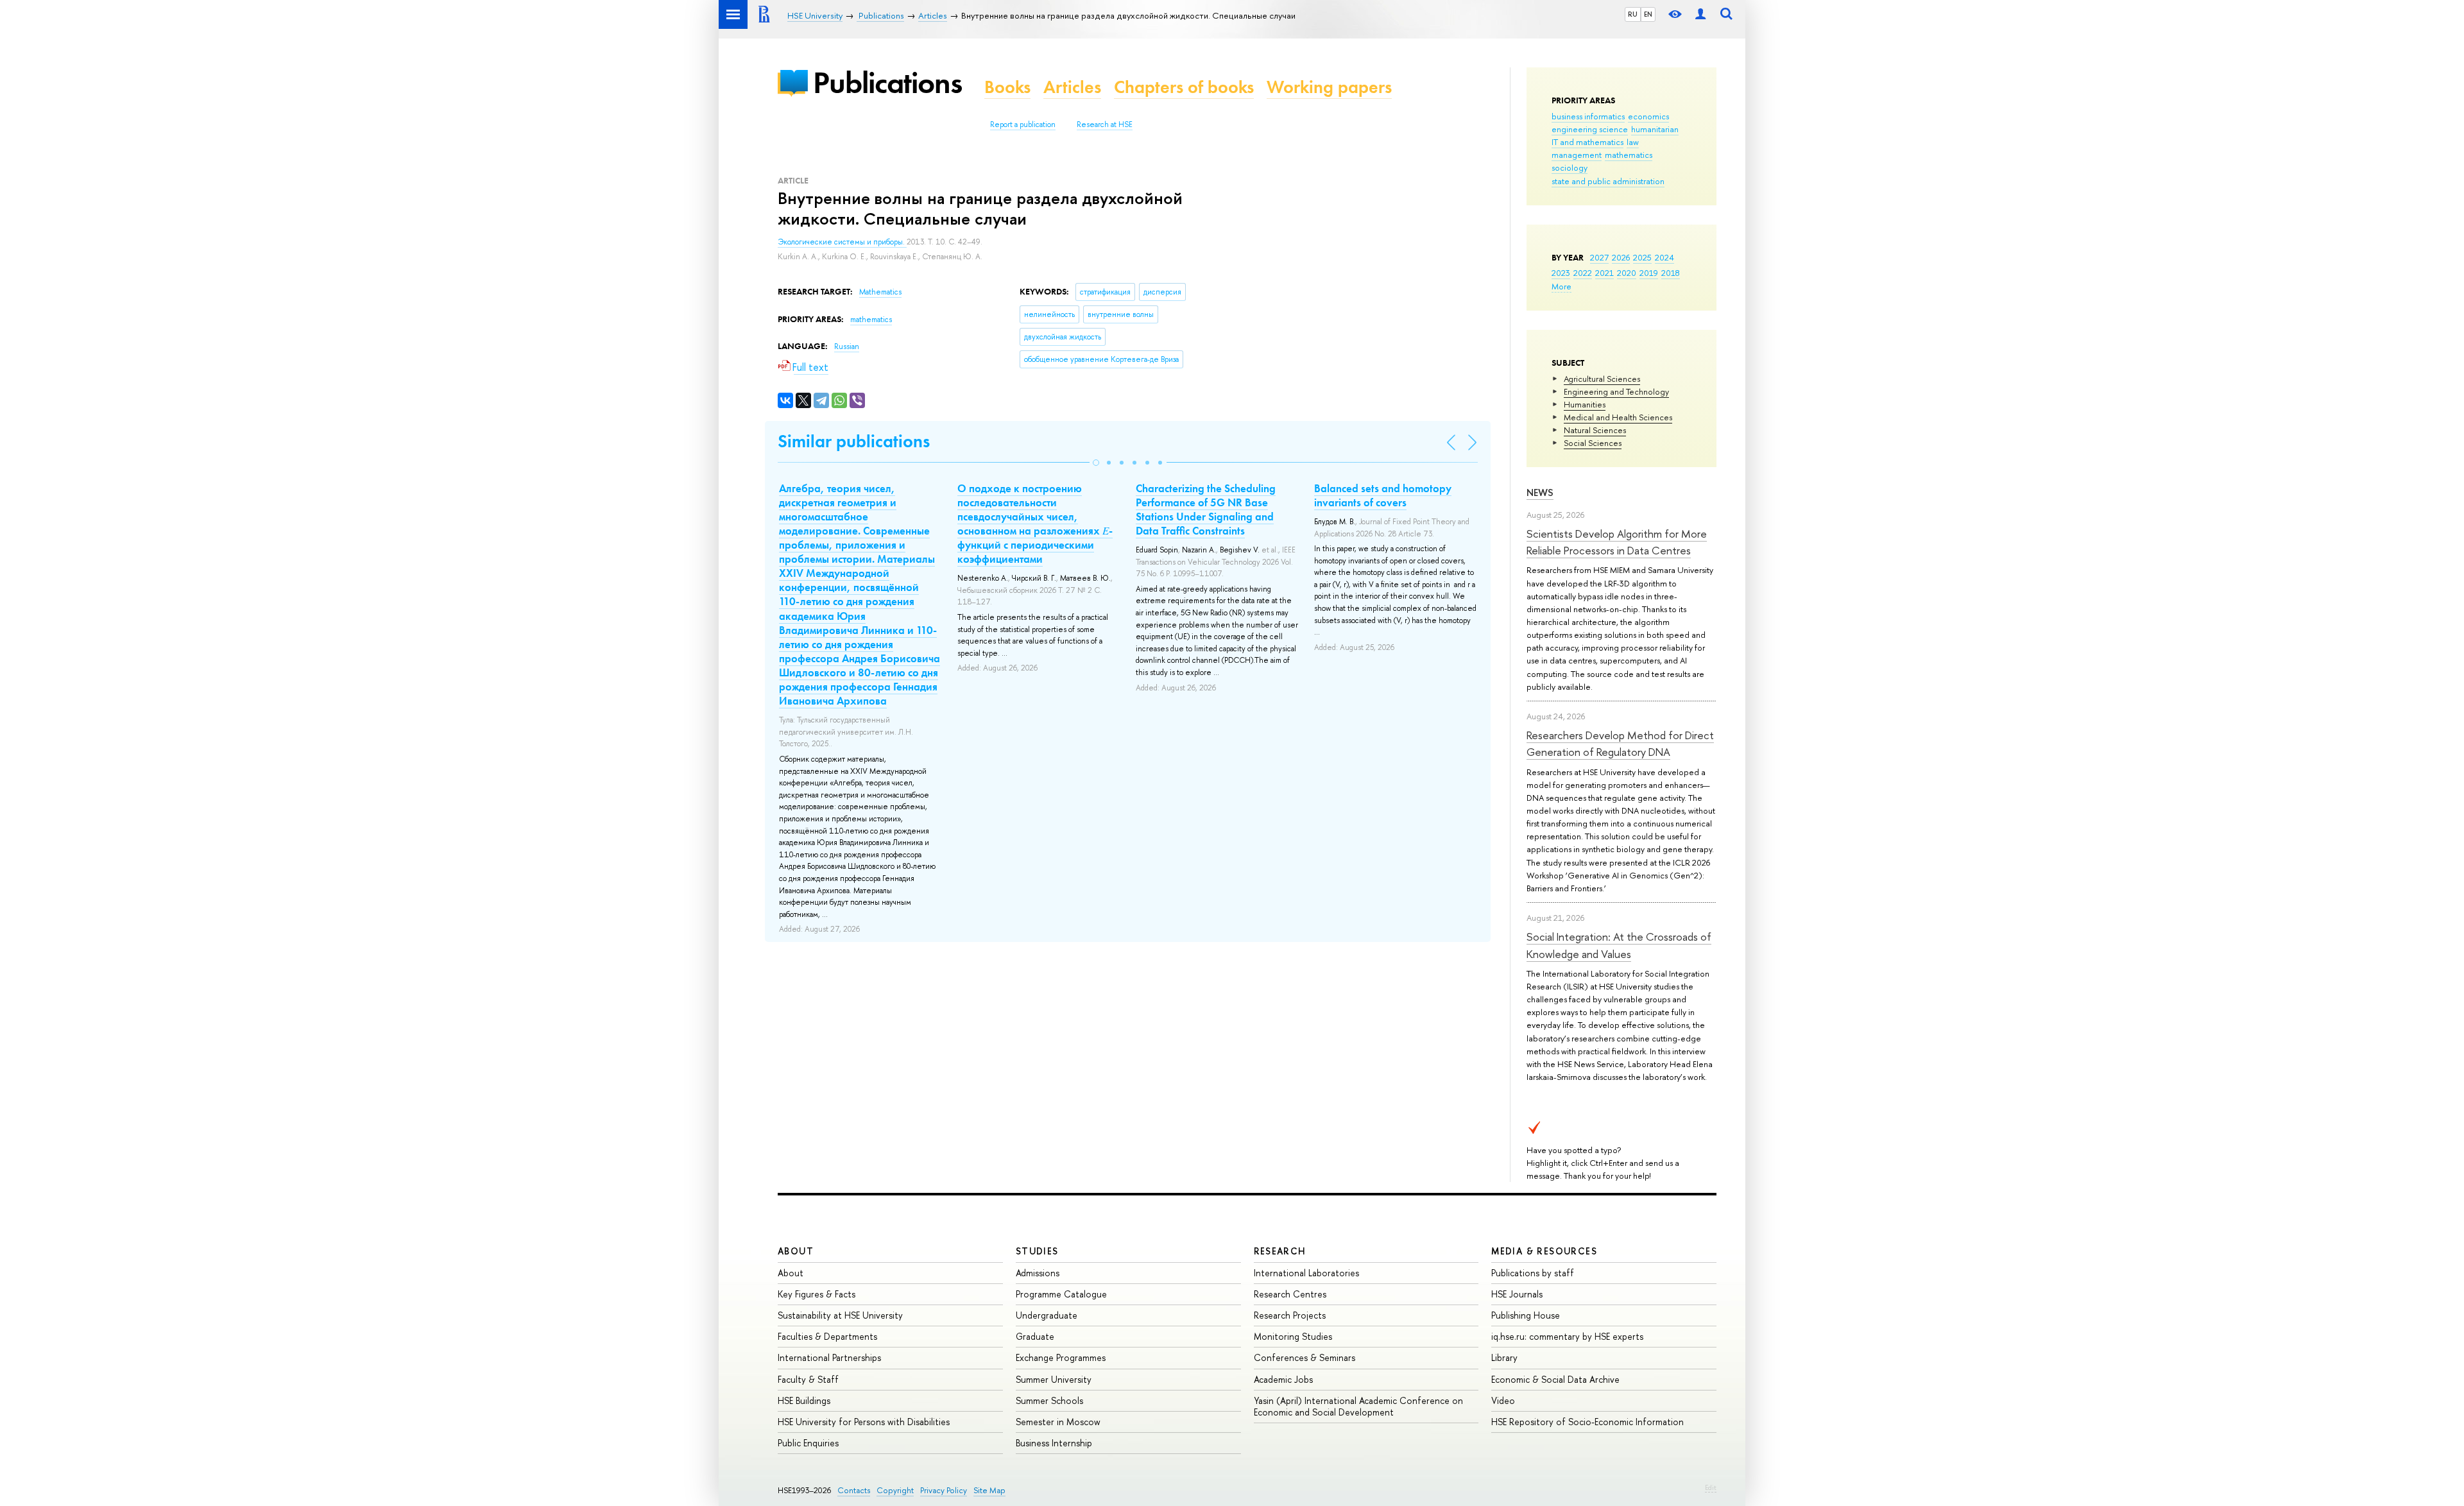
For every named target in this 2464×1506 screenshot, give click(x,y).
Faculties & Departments (827, 1336)
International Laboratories (1306, 1273)
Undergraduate (1047, 1315)
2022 (1583, 273)
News (1540, 492)
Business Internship (1054, 1443)
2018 (1671, 273)
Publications (887, 82)
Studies (1037, 1251)
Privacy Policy (944, 1490)
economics (1648, 116)
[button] (1096, 463)
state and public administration (1608, 181)
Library (1504, 1357)
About (796, 1251)
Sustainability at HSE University (840, 1315)
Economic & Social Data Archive (1555, 1379)
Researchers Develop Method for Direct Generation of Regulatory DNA (1620, 743)
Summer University (1054, 1379)
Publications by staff (1533, 1273)
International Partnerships (829, 1357)
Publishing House (1526, 1315)
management (1577, 155)
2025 (1642, 257)
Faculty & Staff (808, 1379)
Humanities (1585, 404)
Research (1280, 1251)
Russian (847, 347)
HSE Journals (1517, 1294)
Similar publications (854, 441)
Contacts (854, 1490)
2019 (1649, 273)
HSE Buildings (804, 1400)
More (1561, 286)
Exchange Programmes (1061, 1357)
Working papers (1329, 87)
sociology (1570, 167)
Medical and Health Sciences (1618, 417)
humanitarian (1655, 129)
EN (1648, 14)
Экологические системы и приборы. (842, 242)
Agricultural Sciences (1602, 379)
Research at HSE (1105, 124)
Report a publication (1023, 124)
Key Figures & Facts (817, 1294)
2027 (1599, 257)
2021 (1604, 273)
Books (1007, 87)
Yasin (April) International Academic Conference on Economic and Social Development (1358, 1406)
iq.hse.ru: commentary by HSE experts (1567, 1336)
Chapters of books (1184, 87)
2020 (1627, 273)
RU (1633, 14)
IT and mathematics (1587, 142)
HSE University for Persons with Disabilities (864, 1422)
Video (1503, 1400)
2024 (1664, 257)
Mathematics (880, 292)
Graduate (1035, 1336)
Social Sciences (1593, 443)
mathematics (1629, 155)
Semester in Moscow (1058, 1422)
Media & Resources (1544, 1251)
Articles (1072, 87)
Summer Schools (1049, 1400)
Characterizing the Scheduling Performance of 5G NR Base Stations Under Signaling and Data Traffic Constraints (1206, 509)
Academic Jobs (1283, 1379)
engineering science (1590, 129)
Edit (1711, 1487)
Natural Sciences (1595, 430)
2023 (1561, 273)
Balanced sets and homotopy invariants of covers (1383, 495)
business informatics (1588, 116)
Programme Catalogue (1061, 1294)
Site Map (989, 1490)
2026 (1621, 257)
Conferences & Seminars (1305, 1357)
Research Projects (1290, 1315)
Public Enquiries (808, 1443)
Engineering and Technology (1616, 391)
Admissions (1038, 1273)
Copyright (895, 1490)
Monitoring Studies (1293, 1336)
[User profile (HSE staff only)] (1700, 14)
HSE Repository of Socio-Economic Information (1587, 1422)
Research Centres (1290, 1294)
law (1633, 142)
